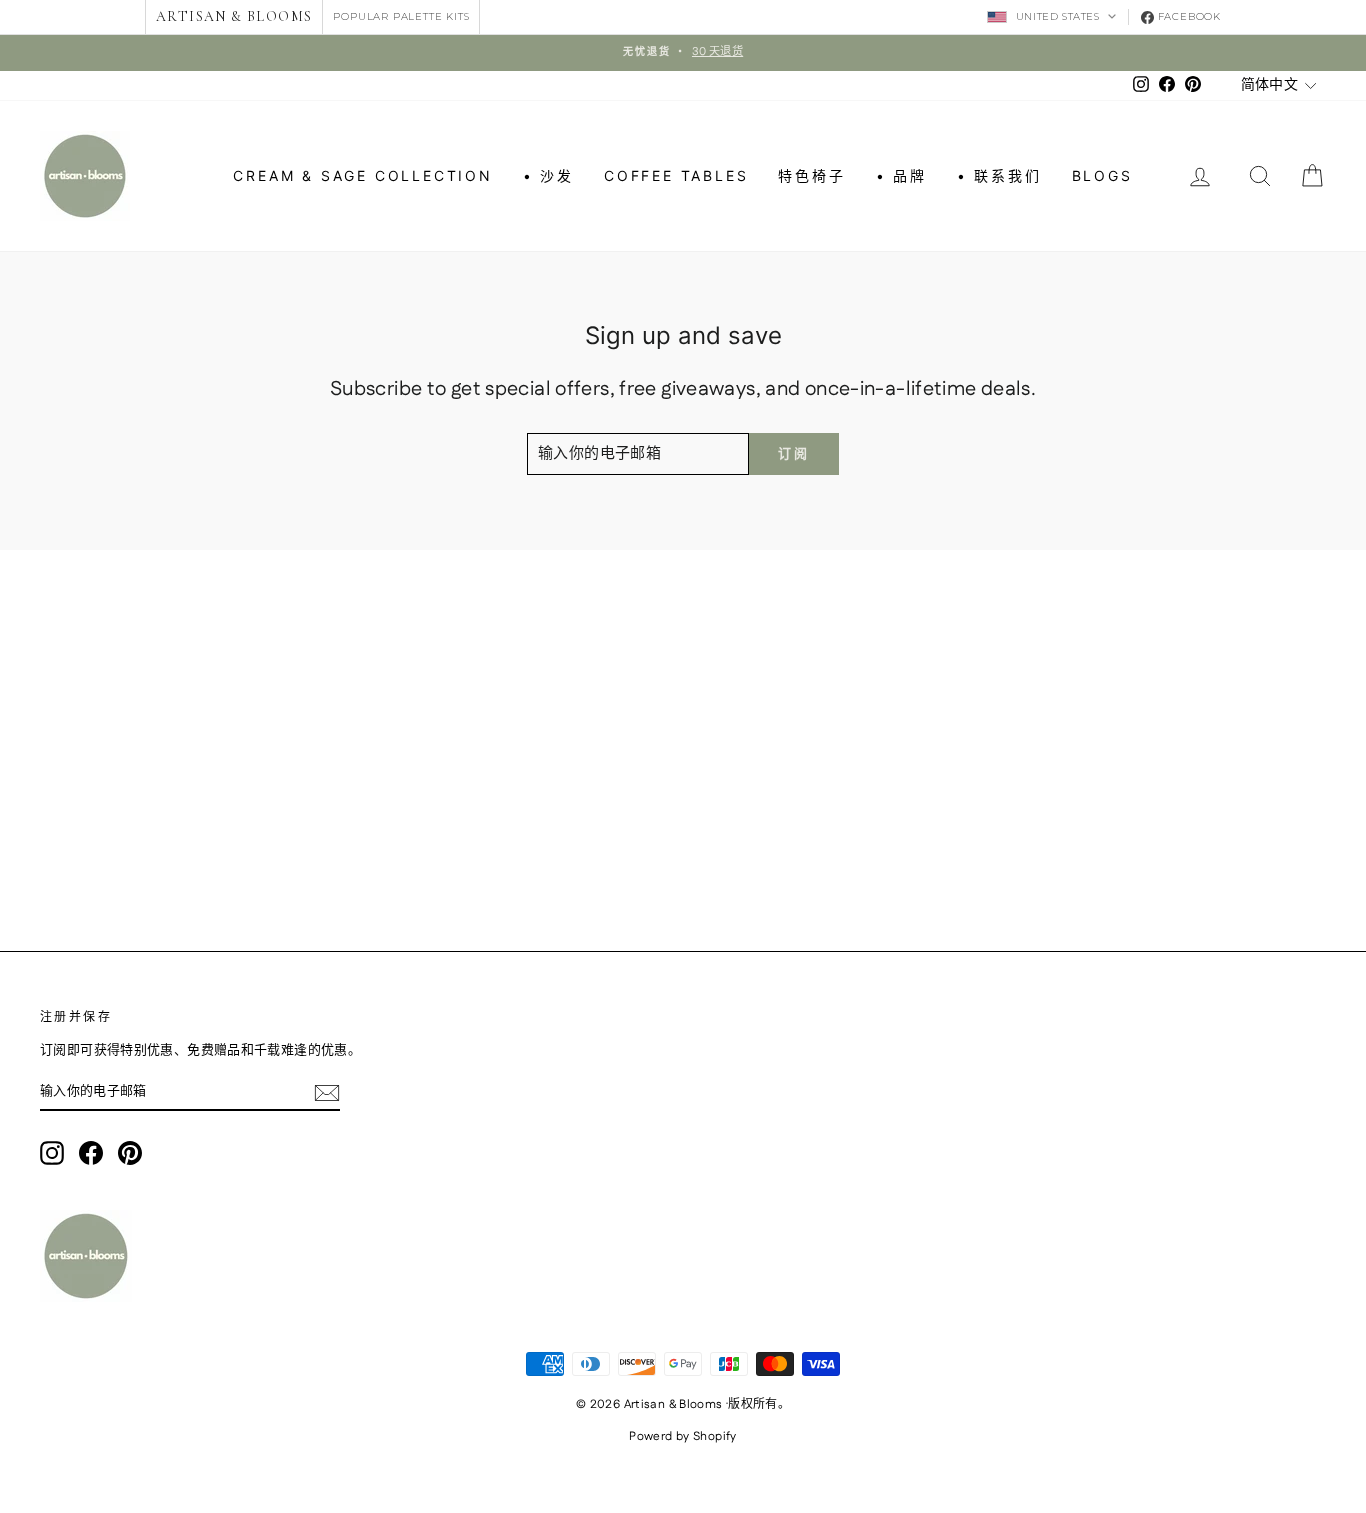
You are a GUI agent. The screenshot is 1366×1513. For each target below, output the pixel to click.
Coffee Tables (676, 175)
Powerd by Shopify (682, 1436)
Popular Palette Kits (401, 16)
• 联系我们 (999, 175)
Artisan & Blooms (234, 16)
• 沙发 (548, 175)
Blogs (1102, 175)
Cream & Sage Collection (362, 175)
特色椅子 (811, 175)
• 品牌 (901, 175)
